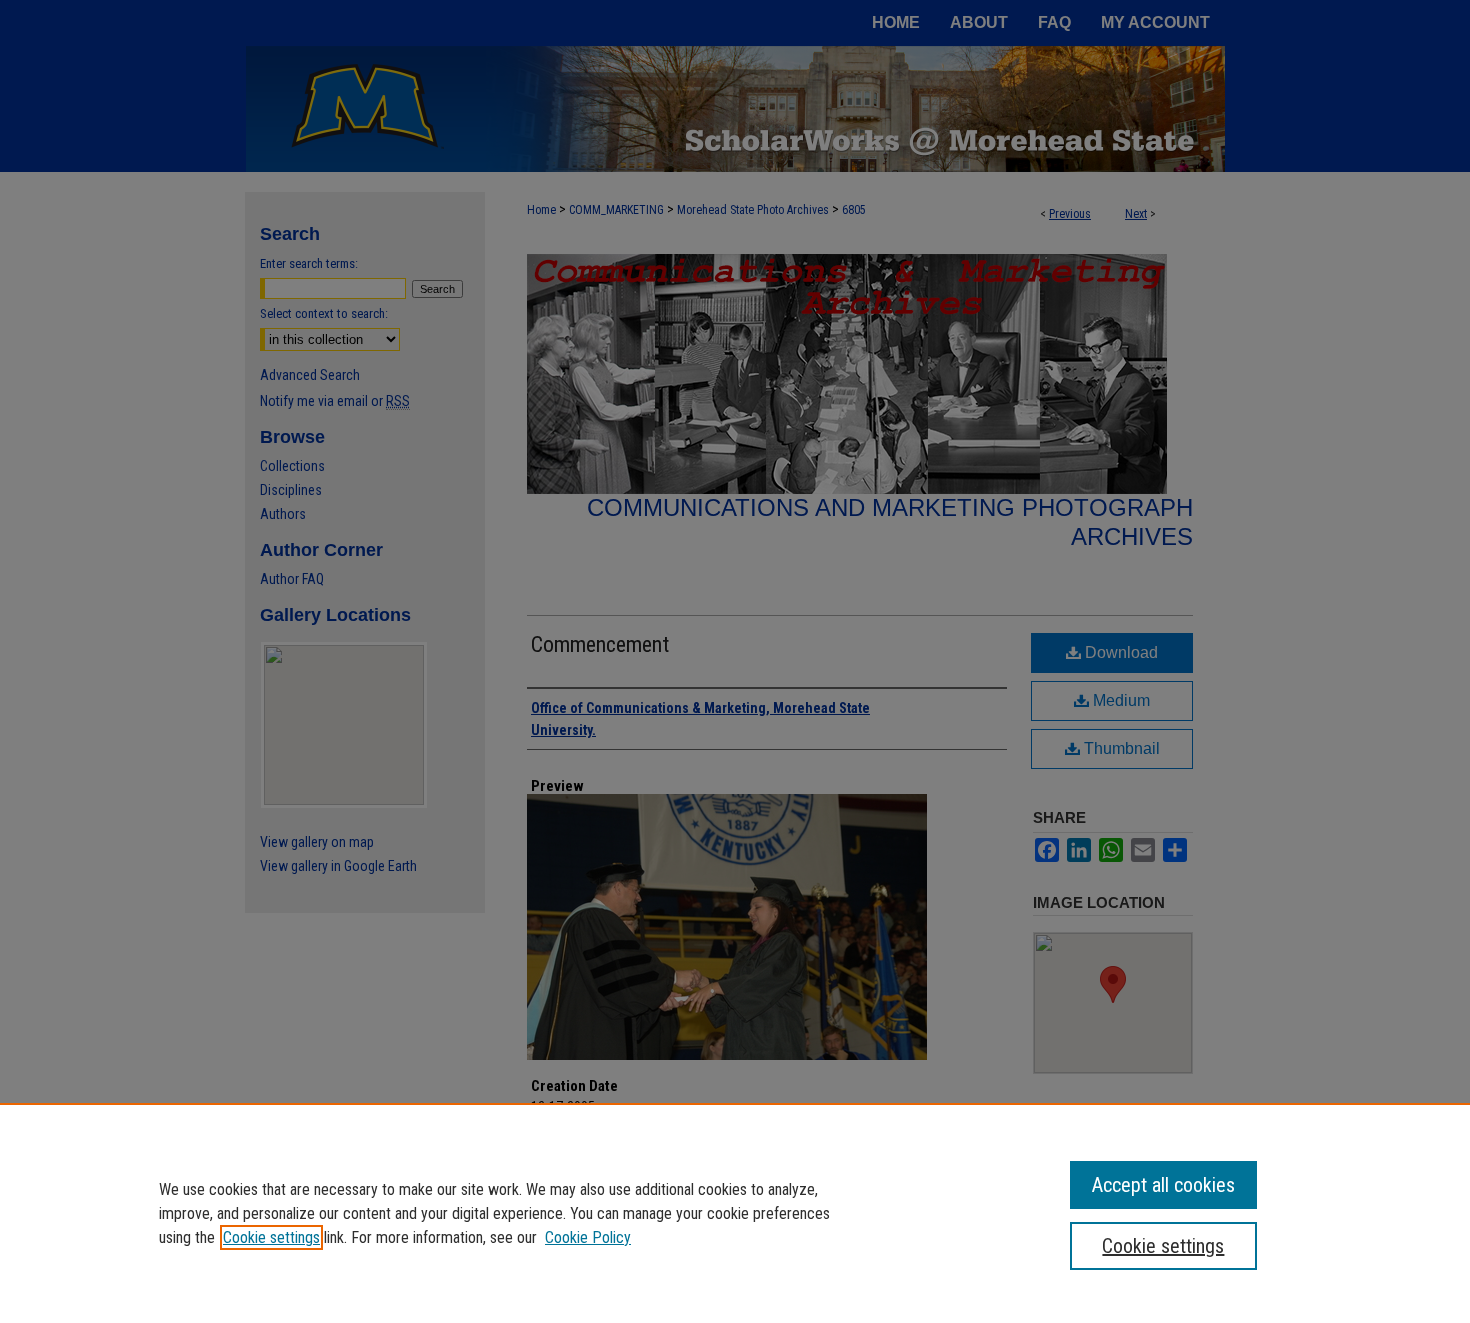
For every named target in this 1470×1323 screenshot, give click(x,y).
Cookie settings (271, 1237)
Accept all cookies (1163, 1185)
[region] (735, 1213)
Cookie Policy (588, 1237)
